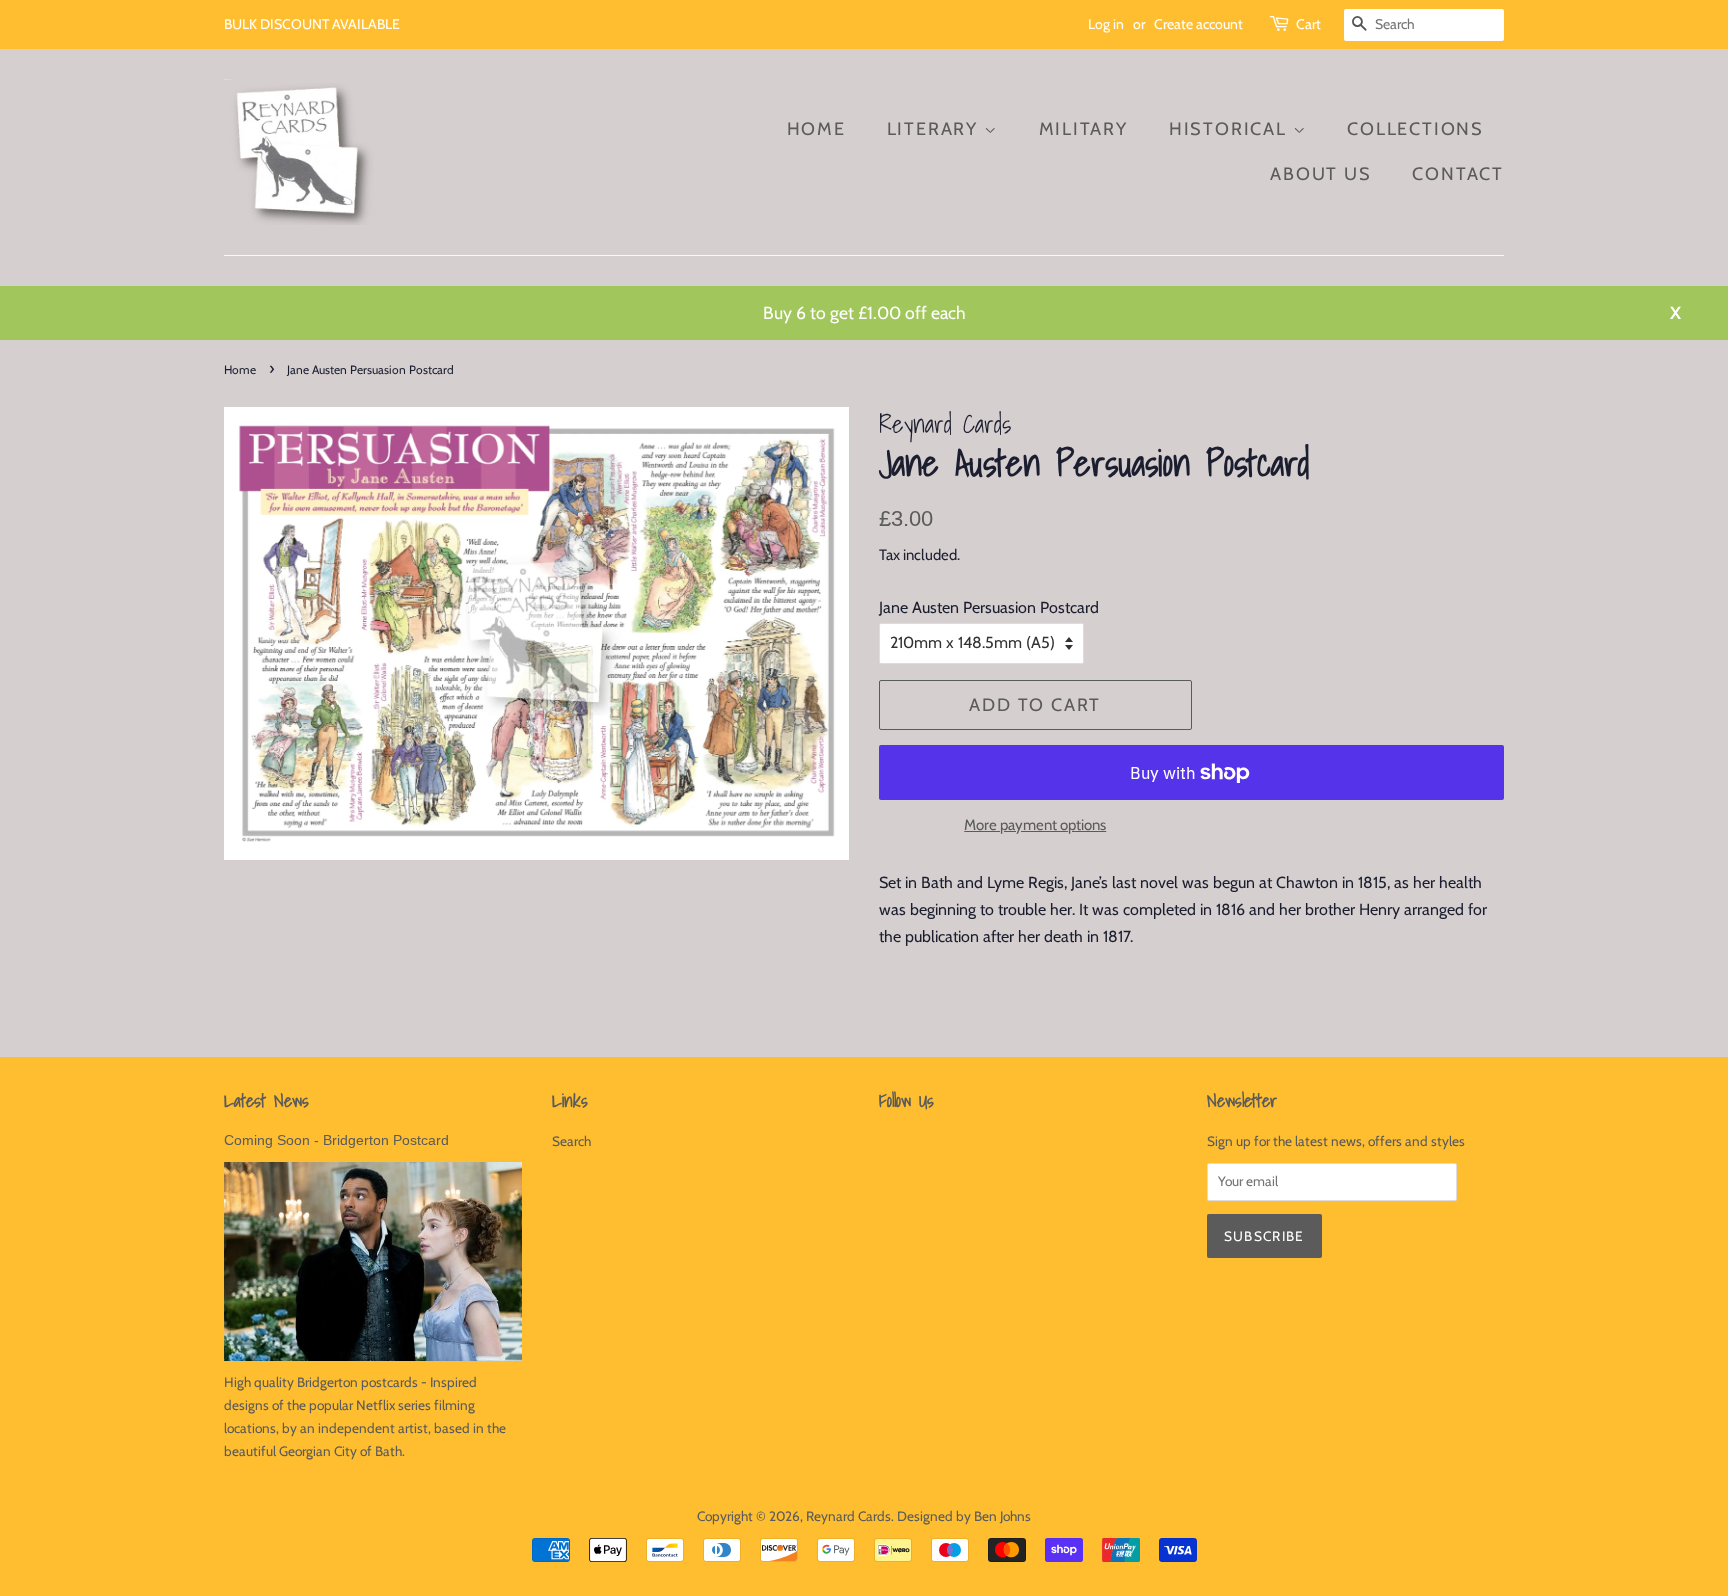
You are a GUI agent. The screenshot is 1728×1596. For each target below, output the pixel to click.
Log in (1106, 24)
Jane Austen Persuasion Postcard (989, 607)
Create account (1198, 24)
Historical (1231, 129)
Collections (1415, 129)
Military (1083, 129)
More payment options (1035, 825)
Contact (1458, 174)
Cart (1308, 24)
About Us (1320, 174)
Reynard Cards (848, 1516)
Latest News (266, 1100)
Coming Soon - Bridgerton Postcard (336, 1140)
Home (816, 129)
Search (571, 1141)
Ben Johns (1002, 1516)
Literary (935, 129)
